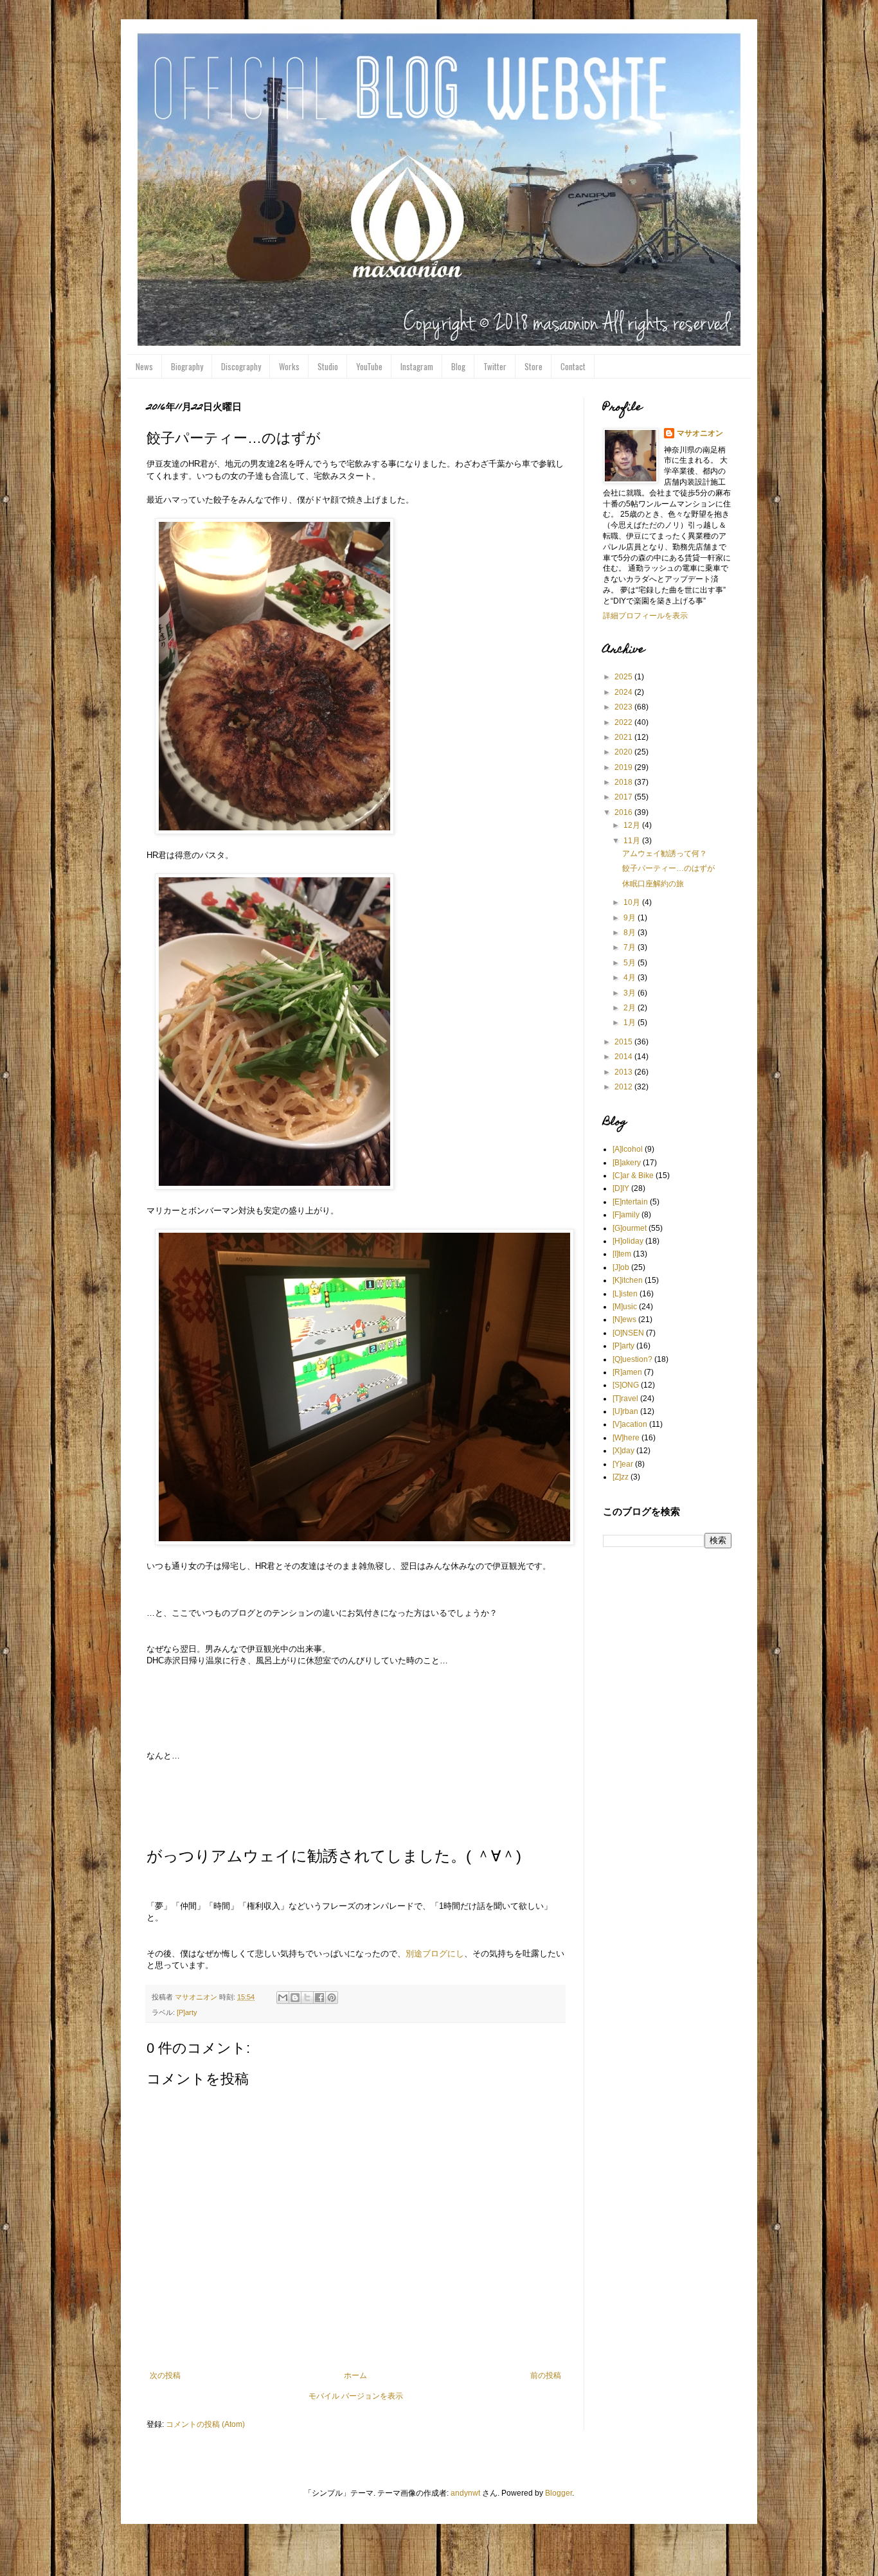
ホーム (355, 2375)
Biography (187, 366)
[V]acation (630, 1424)
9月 (631, 918)
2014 (624, 1057)
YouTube (369, 366)
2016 (624, 812)
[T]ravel (625, 1399)
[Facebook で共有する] (319, 1998)
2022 (624, 722)
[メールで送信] (283, 1998)
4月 (631, 978)
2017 (624, 797)
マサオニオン (700, 433)
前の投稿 (546, 2375)
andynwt (465, 2493)
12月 (633, 825)
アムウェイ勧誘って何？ (665, 854)
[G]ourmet (630, 1228)
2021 (624, 737)
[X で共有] (307, 1998)
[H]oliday (628, 1241)
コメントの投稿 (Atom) (205, 2424)
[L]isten (625, 1294)
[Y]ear (623, 1464)
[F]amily (626, 1215)
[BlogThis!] (295, 1998)
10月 (633, 902)
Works (289, 366)
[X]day (623, 1451)
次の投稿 (165, 2375)
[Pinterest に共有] (332, 1998)
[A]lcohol (628, 1149)
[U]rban (625, 1411)
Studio (328, 366)
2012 (624, 1087)
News (144, 366)
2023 (624, 707)
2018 (624, 782)
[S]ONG (626, 1385)
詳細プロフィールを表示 (645, 616)
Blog (458, 366)
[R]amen (627, 1372)
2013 (624, 1072)
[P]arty (187, 2012)
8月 (631, 933)
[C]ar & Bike (633, 1176)
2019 (624, 767)
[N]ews (624, 1319)
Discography (241, 366)
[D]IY (621, 1188)
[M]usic (625, 1307)
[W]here (626, 1438)
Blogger (559, 2493)
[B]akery (627, 1163)
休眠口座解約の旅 (653, 884)
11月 (633, 841)
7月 (631, 947)
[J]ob (621, 1267)
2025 (624, 677)
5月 (631, 963)
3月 (631, 993)
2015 (624, 1042)
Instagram (417, 366)
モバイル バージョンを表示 (356, 2396)
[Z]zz (621, 1477)
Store (533, 366)
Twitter (495, 366)
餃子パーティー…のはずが (668, 868)
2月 (631, 1008)
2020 (624, 752)
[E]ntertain (630, 1202)
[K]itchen (628, 1280)
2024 (624, 692)
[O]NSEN (628, 1333)
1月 (631, 1023)
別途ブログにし (435, 1954)
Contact (573, 366)
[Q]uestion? (632, 1359)
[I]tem (622, 1254)
